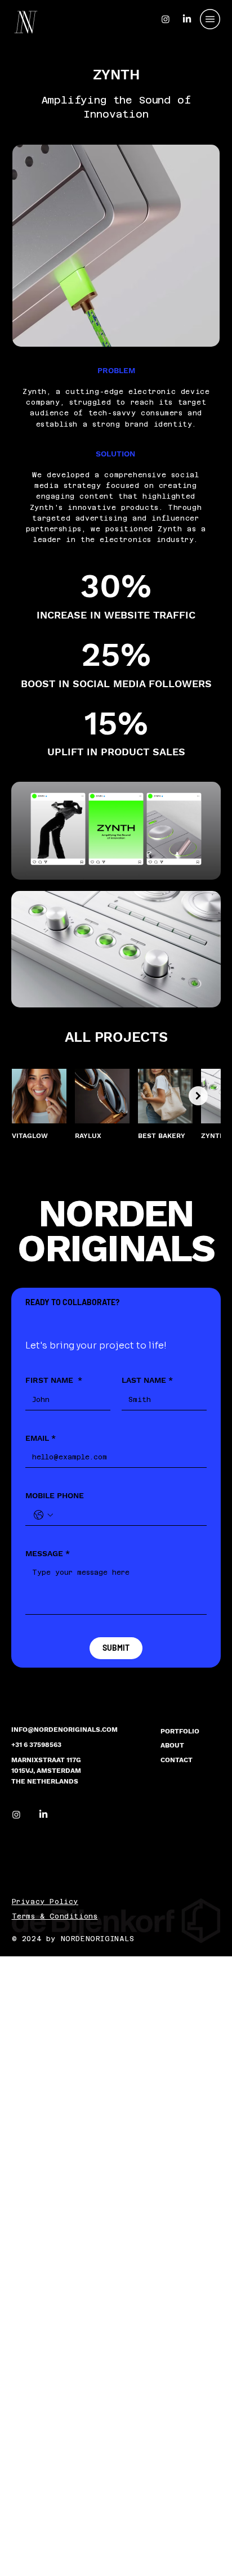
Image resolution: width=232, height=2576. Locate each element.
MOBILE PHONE (55, 1495)
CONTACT (177, 1760)
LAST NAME (147, 1380)
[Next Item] (198, 1096)
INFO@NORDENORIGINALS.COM (64, 1730)
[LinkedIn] (43, 1815)
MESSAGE (48, 1553)
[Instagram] (16, 1815)
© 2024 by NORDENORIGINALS (73, 1939)
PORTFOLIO (180, 1731)
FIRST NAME (54, 1380)
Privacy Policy (45, 1902)
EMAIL (41, 1438)
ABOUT (172, 1745)
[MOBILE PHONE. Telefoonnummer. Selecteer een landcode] (43, 1515)
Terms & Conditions (55, 1916)
